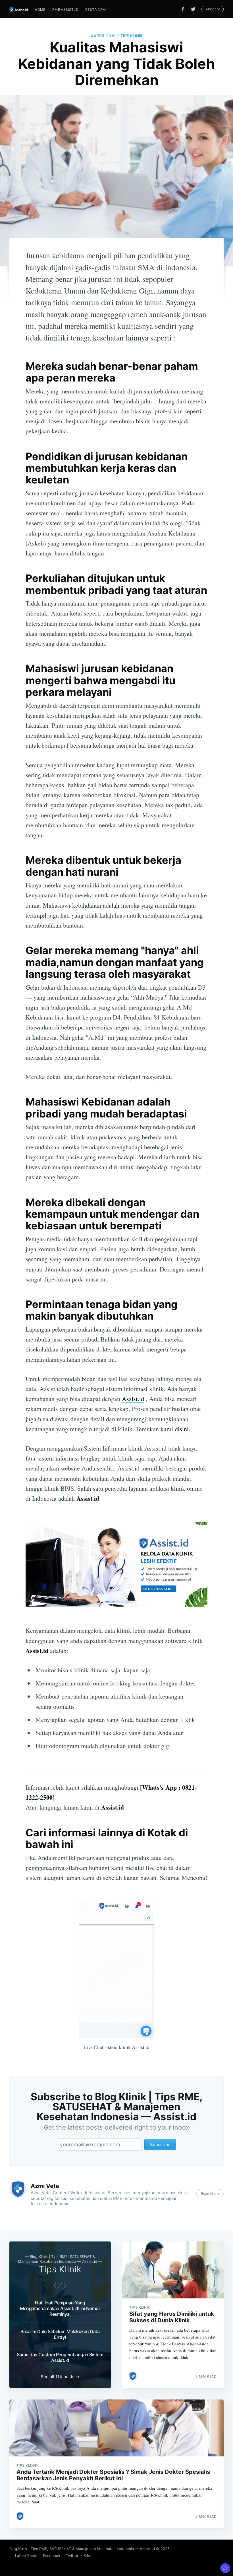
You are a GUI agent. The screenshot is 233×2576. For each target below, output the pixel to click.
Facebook (52, 2556)
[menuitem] (40, 10)
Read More (210, 2194)
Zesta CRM (96, 10)
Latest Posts (26, 2556)
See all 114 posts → (60, 2377)
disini (182, 1429)
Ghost (90, 2556)
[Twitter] (195, 9)
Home (40, 10)
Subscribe (213, 9)
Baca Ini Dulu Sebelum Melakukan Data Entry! (60, 2334)
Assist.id (133, 1399)
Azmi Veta (45, 2186)
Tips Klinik (132, 36)
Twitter (72, 2556)
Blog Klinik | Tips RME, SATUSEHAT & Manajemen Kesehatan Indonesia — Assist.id (82, 2549)
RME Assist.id (65, 10)
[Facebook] (183, 9)
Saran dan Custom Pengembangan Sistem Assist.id (60, 2357)
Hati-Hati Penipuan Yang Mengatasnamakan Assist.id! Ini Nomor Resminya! (60, 2308)
